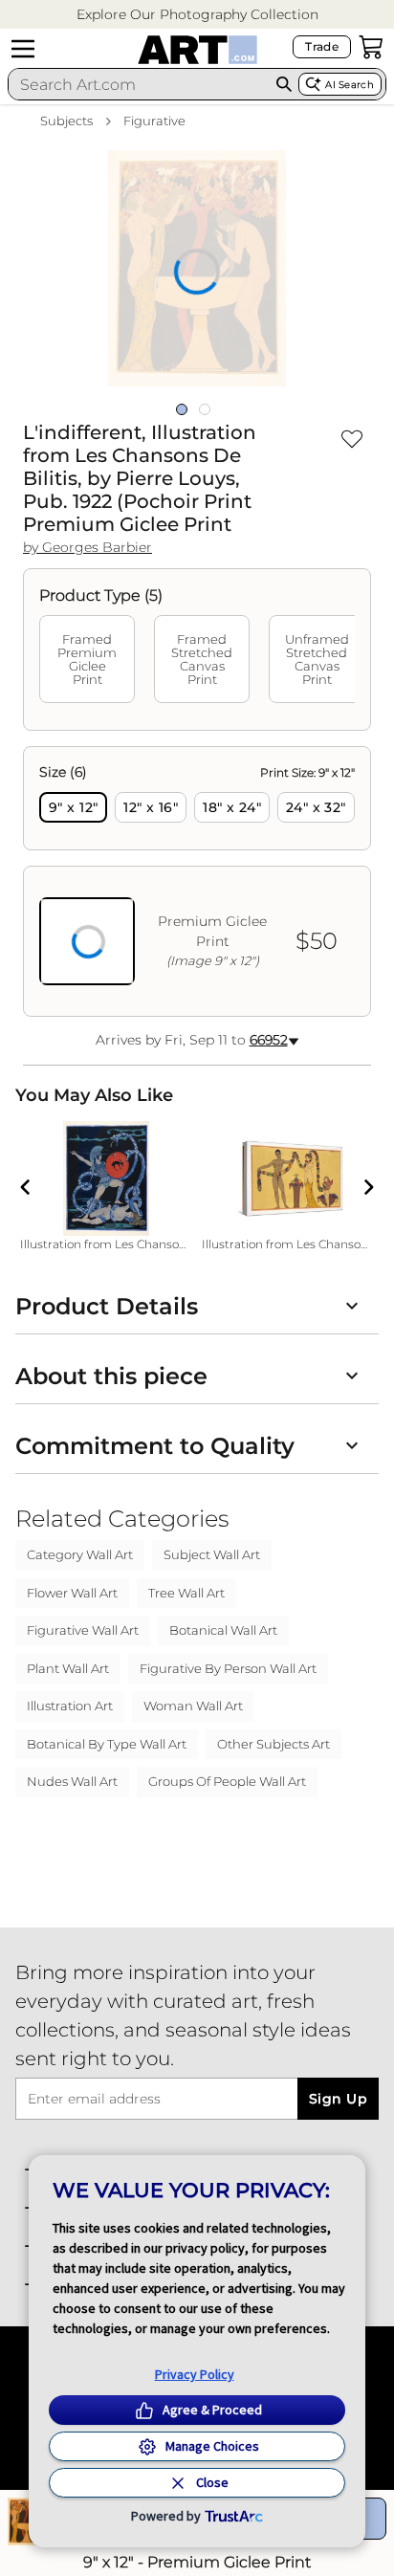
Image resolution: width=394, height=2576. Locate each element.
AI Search (350, 85)
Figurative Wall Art (83, 1630)
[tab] (87, 659)
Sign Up (338, 2099)
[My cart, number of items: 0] (371, 47)
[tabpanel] (197, 881)
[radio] (73, 807)
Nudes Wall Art (72, 1781)
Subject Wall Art (212, 1554)
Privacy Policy (195, 2374)
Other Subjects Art (274, 1744)
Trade (322, 46)
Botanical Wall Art (223, 1630)
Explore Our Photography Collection (197, 14)
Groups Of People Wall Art (227, 1781)
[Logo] (197, 50)
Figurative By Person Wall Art (228, 1668)
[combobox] (139, 84)
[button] (197, 15)
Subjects (66, 121)
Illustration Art (70, 1706)
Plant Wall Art (68, 1668)
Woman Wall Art (193, 1706)
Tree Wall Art (186, 1593)
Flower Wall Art (72, 1593)
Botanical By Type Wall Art (107, 1744)
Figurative (154, 121)
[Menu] (23, 49)
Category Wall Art (80, 1554)
